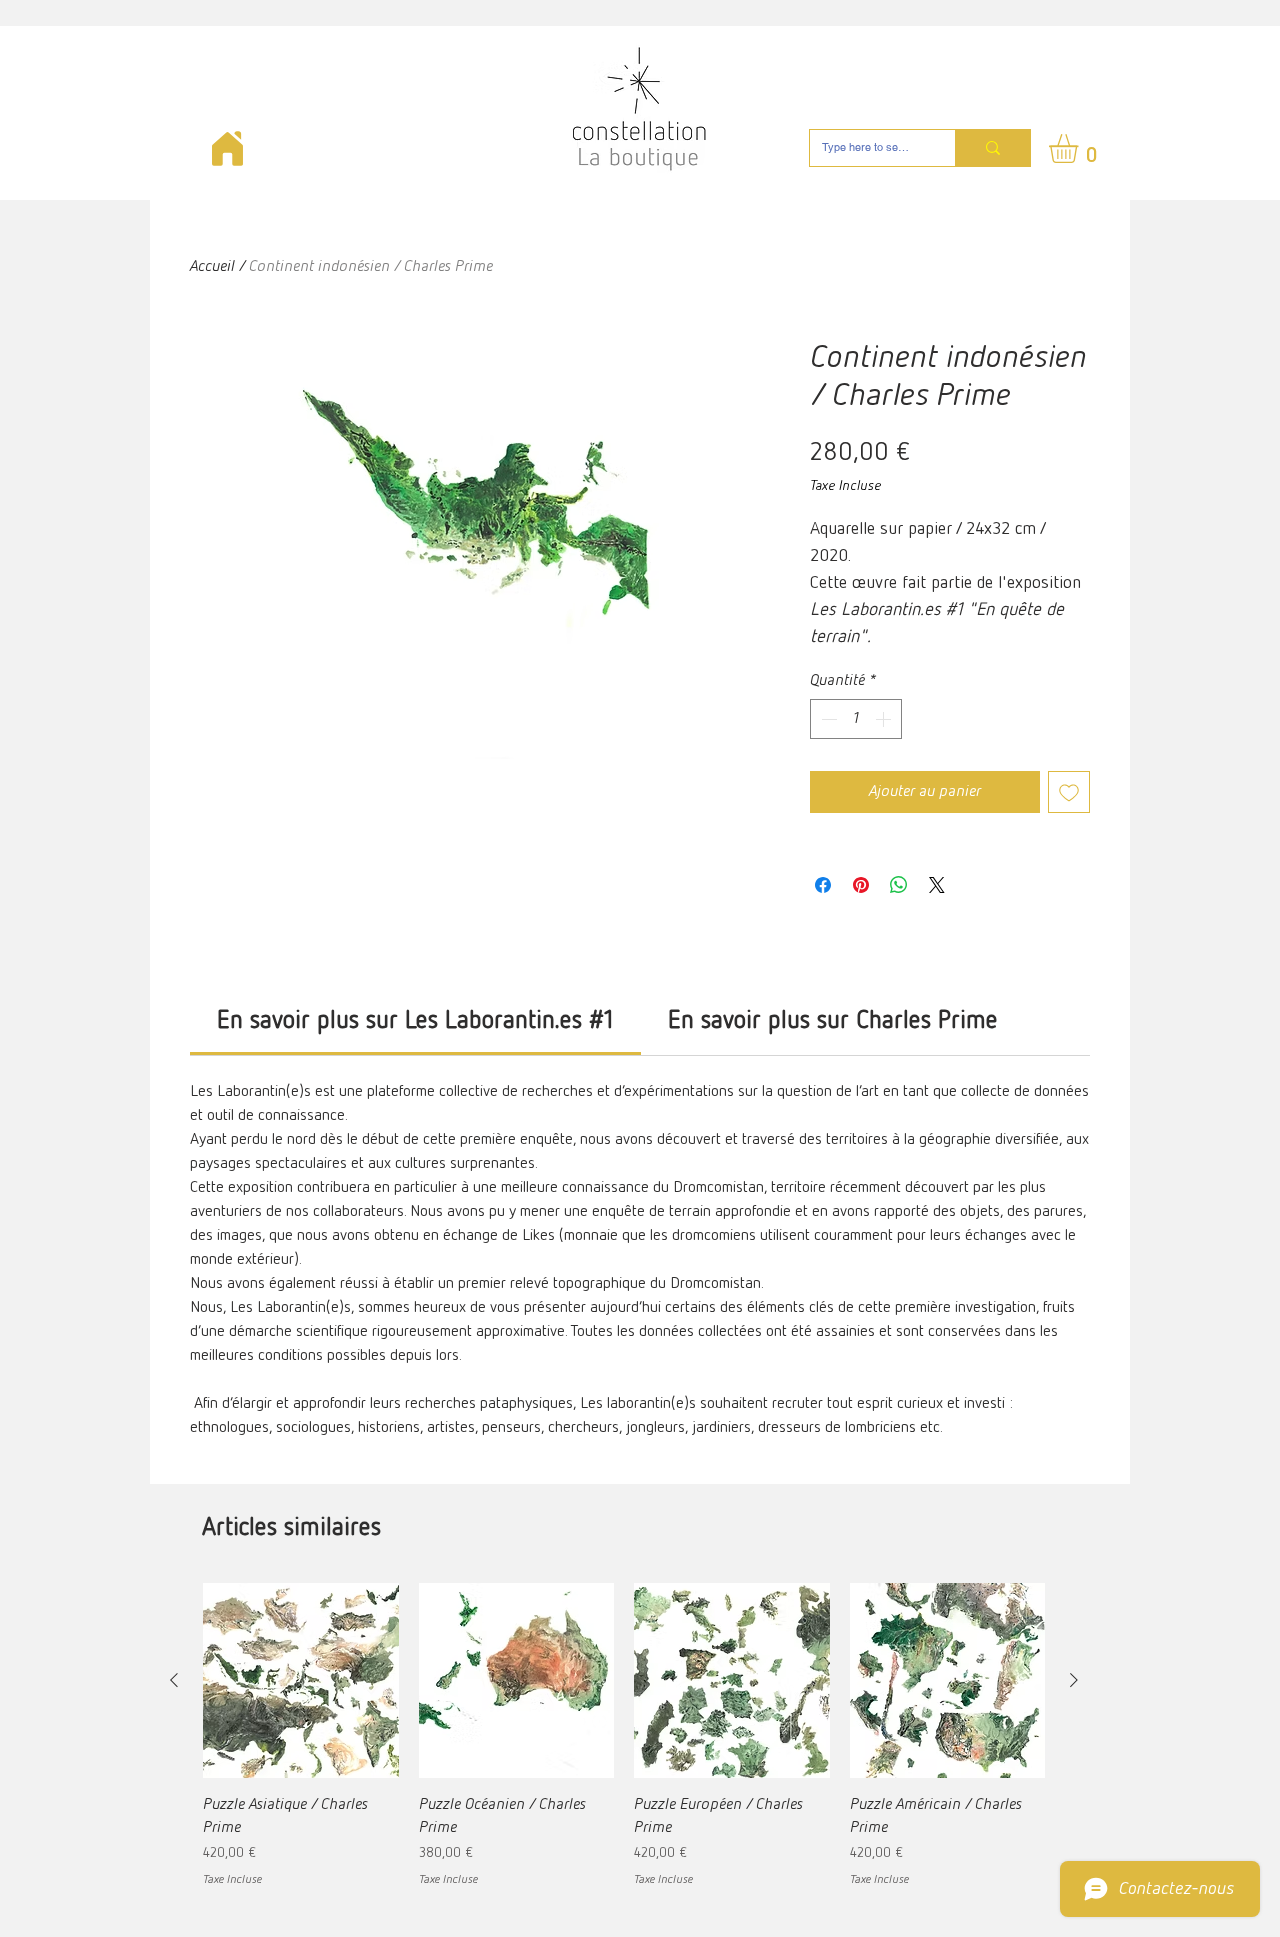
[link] (415, 1021)
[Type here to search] (992, 148)
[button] (1080, 148)
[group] (624, 1736)
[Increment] (885, 719)
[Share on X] (937, 885)
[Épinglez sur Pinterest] (861, 885)
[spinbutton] (856, 719)
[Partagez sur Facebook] (823, 885)
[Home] (227, 148)
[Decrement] (827, 719)
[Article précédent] (174, 1680)
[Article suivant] (1074, 1680)
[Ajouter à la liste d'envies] (1069, 792)
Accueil (212, 267)
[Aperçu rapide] (301, 1681)
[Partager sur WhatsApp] (899, 885)
